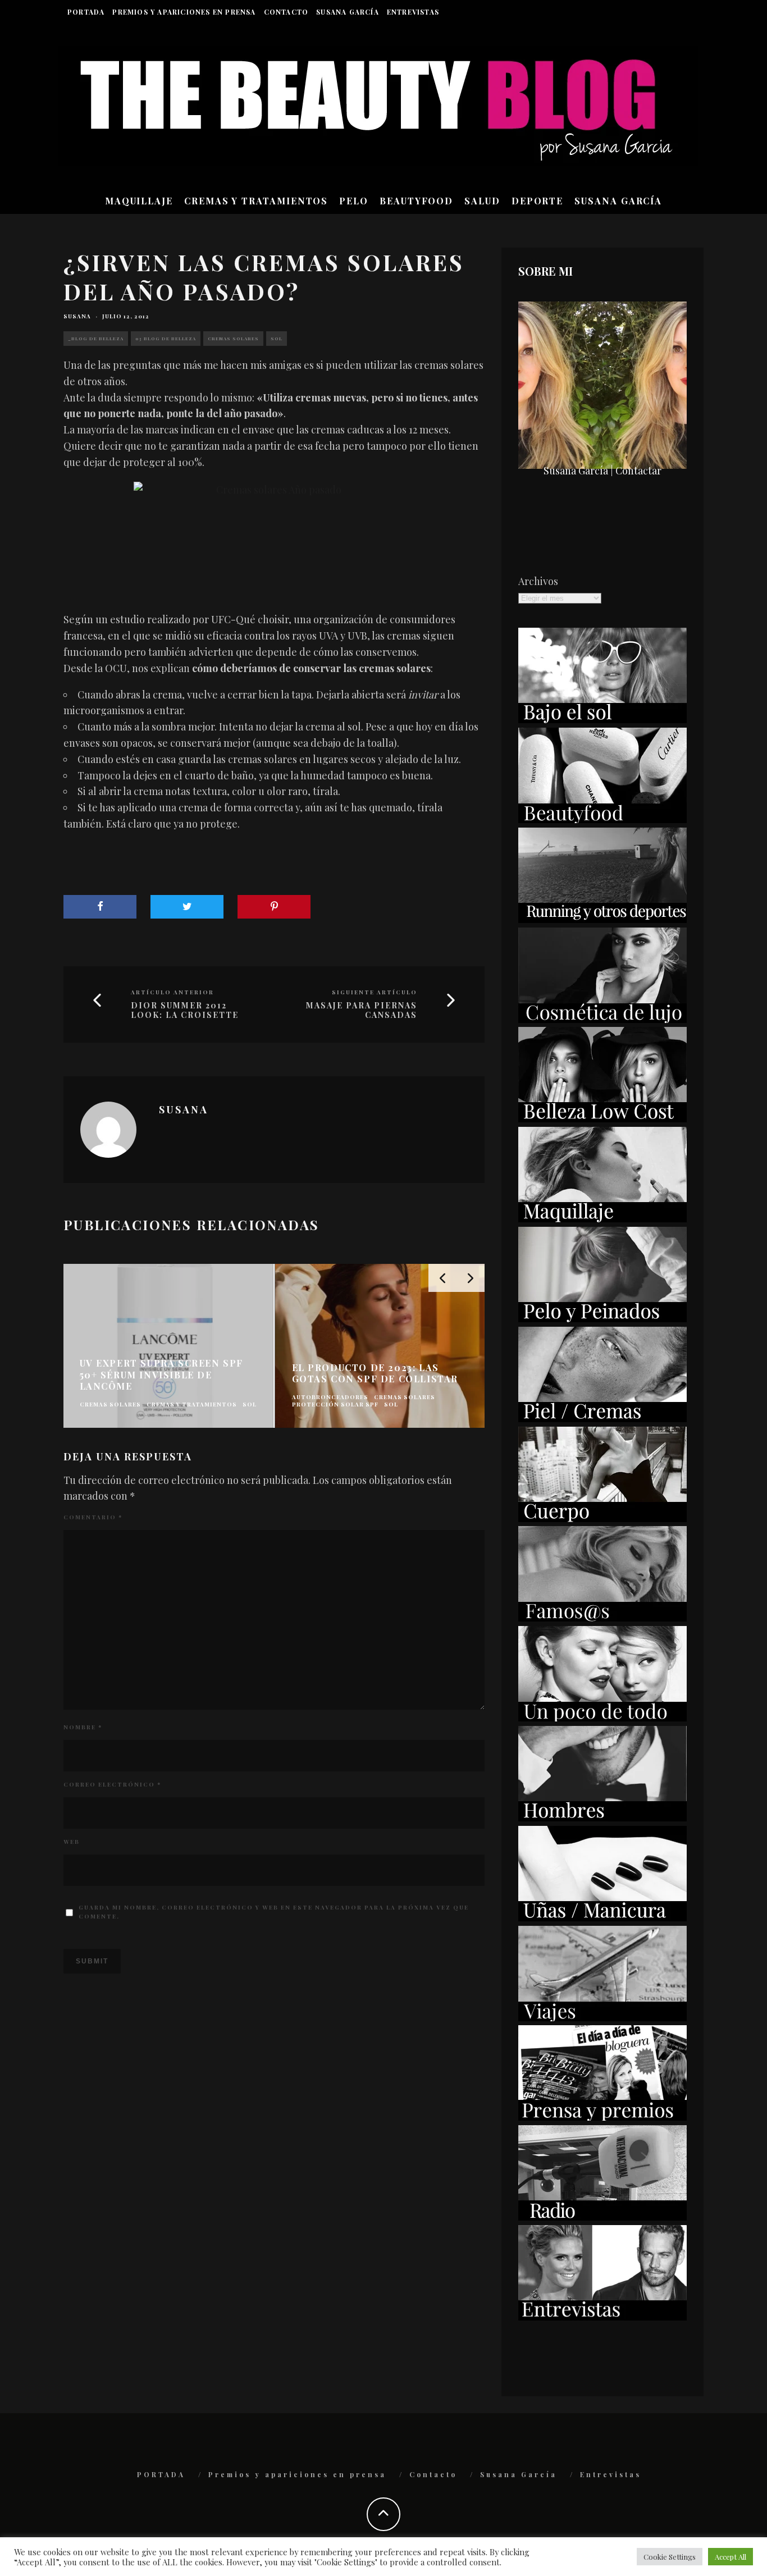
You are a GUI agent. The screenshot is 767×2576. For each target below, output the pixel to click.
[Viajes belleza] (602, 2017)
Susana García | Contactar (602, 471)
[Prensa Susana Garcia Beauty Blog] (602, 2117)
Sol (277, 338)
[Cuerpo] (602, 1518)
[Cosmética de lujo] (602, 1019)
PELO (354, 201)
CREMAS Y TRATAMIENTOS (256, 201)
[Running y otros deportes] (602, 919)
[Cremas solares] (602, 719)
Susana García (348, 12)
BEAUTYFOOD (416, 201)
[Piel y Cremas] (602, 1418)
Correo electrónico (112, 1784)
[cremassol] (274, 533)
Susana (77, 316)
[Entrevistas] (602, 2317)
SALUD (482, 201)
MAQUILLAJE (139, 201)
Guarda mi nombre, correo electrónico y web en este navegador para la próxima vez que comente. (274, 1912)
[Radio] (602, 2217)
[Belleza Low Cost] (602, 1118)
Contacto (286, 12)
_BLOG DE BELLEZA (96, 338)
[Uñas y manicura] (602, 1917)
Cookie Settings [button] (670, 2557)
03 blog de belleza (166, 338)
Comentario (93, 1517)
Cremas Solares (233, 338)
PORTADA (86, 12)
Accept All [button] (731, 2557)
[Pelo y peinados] (602, 1318)
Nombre (83, 1727)
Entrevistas (413, 12)
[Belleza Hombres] (602, 1817)
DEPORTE (537, 201)
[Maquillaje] (602, 1218)
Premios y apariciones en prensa (184, 12)
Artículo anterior (172, 992)
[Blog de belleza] (602, 1718)
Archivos (538, 581)
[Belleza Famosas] (602, 1618)
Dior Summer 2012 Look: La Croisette (185, 1011)
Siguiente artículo (375, 992)
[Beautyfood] (602, 819)
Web (72, 1842)
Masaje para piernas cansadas (362, 1011)
